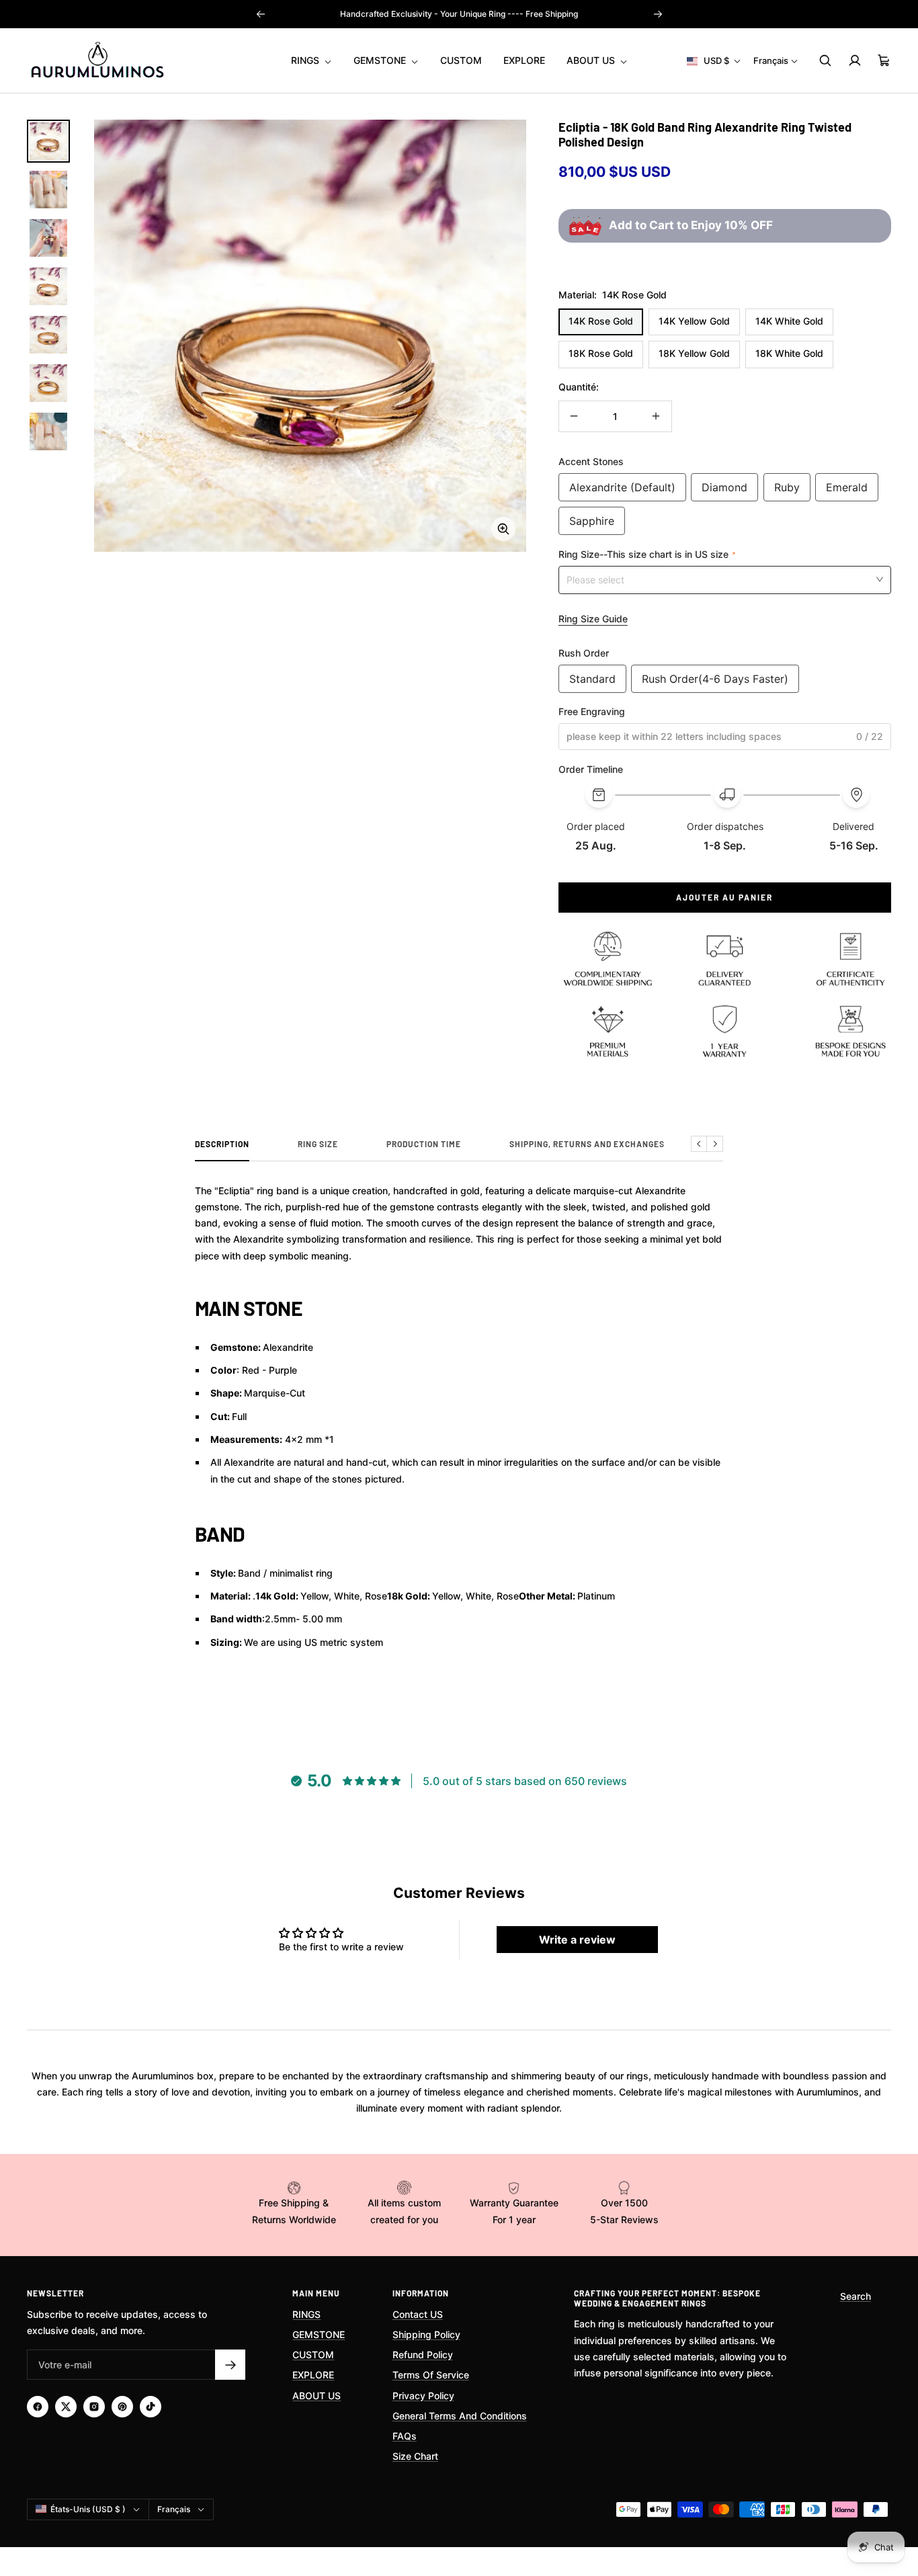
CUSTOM (461, 60)
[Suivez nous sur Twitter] (66, 2407)
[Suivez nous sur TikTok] (151, 2407)
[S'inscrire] (230, 2365)
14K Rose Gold (601, 321)
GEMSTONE (381, 60)
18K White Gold (789, 353)
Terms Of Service (431, 2375)
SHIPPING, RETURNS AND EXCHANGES (587, 1144)
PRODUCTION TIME (424, 1144)
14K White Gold (789, 321)
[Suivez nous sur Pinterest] (122, 2407)
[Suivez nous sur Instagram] (94, 2407)
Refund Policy (423, 2355)
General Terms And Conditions (460, 2416)
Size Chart (415, 2456)
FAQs (405, 2436)
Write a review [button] (577, 1940)
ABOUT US (592, 60)
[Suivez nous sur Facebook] (38, 2407)
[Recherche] (825, 60)
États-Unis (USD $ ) (88, 2509)
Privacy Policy (423, 2396)
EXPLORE (524, 60)
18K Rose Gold (601, 353)
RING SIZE (318, 1144)
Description (222, 1144)
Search (856, 2296)
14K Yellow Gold (694, 321)
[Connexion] (855, 60)
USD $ (716, 60)
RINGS (306, 60)
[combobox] (725, 579)
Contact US (418, 2314)
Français (771, 60)
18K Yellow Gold (694, 353)
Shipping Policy (426, 2334)
